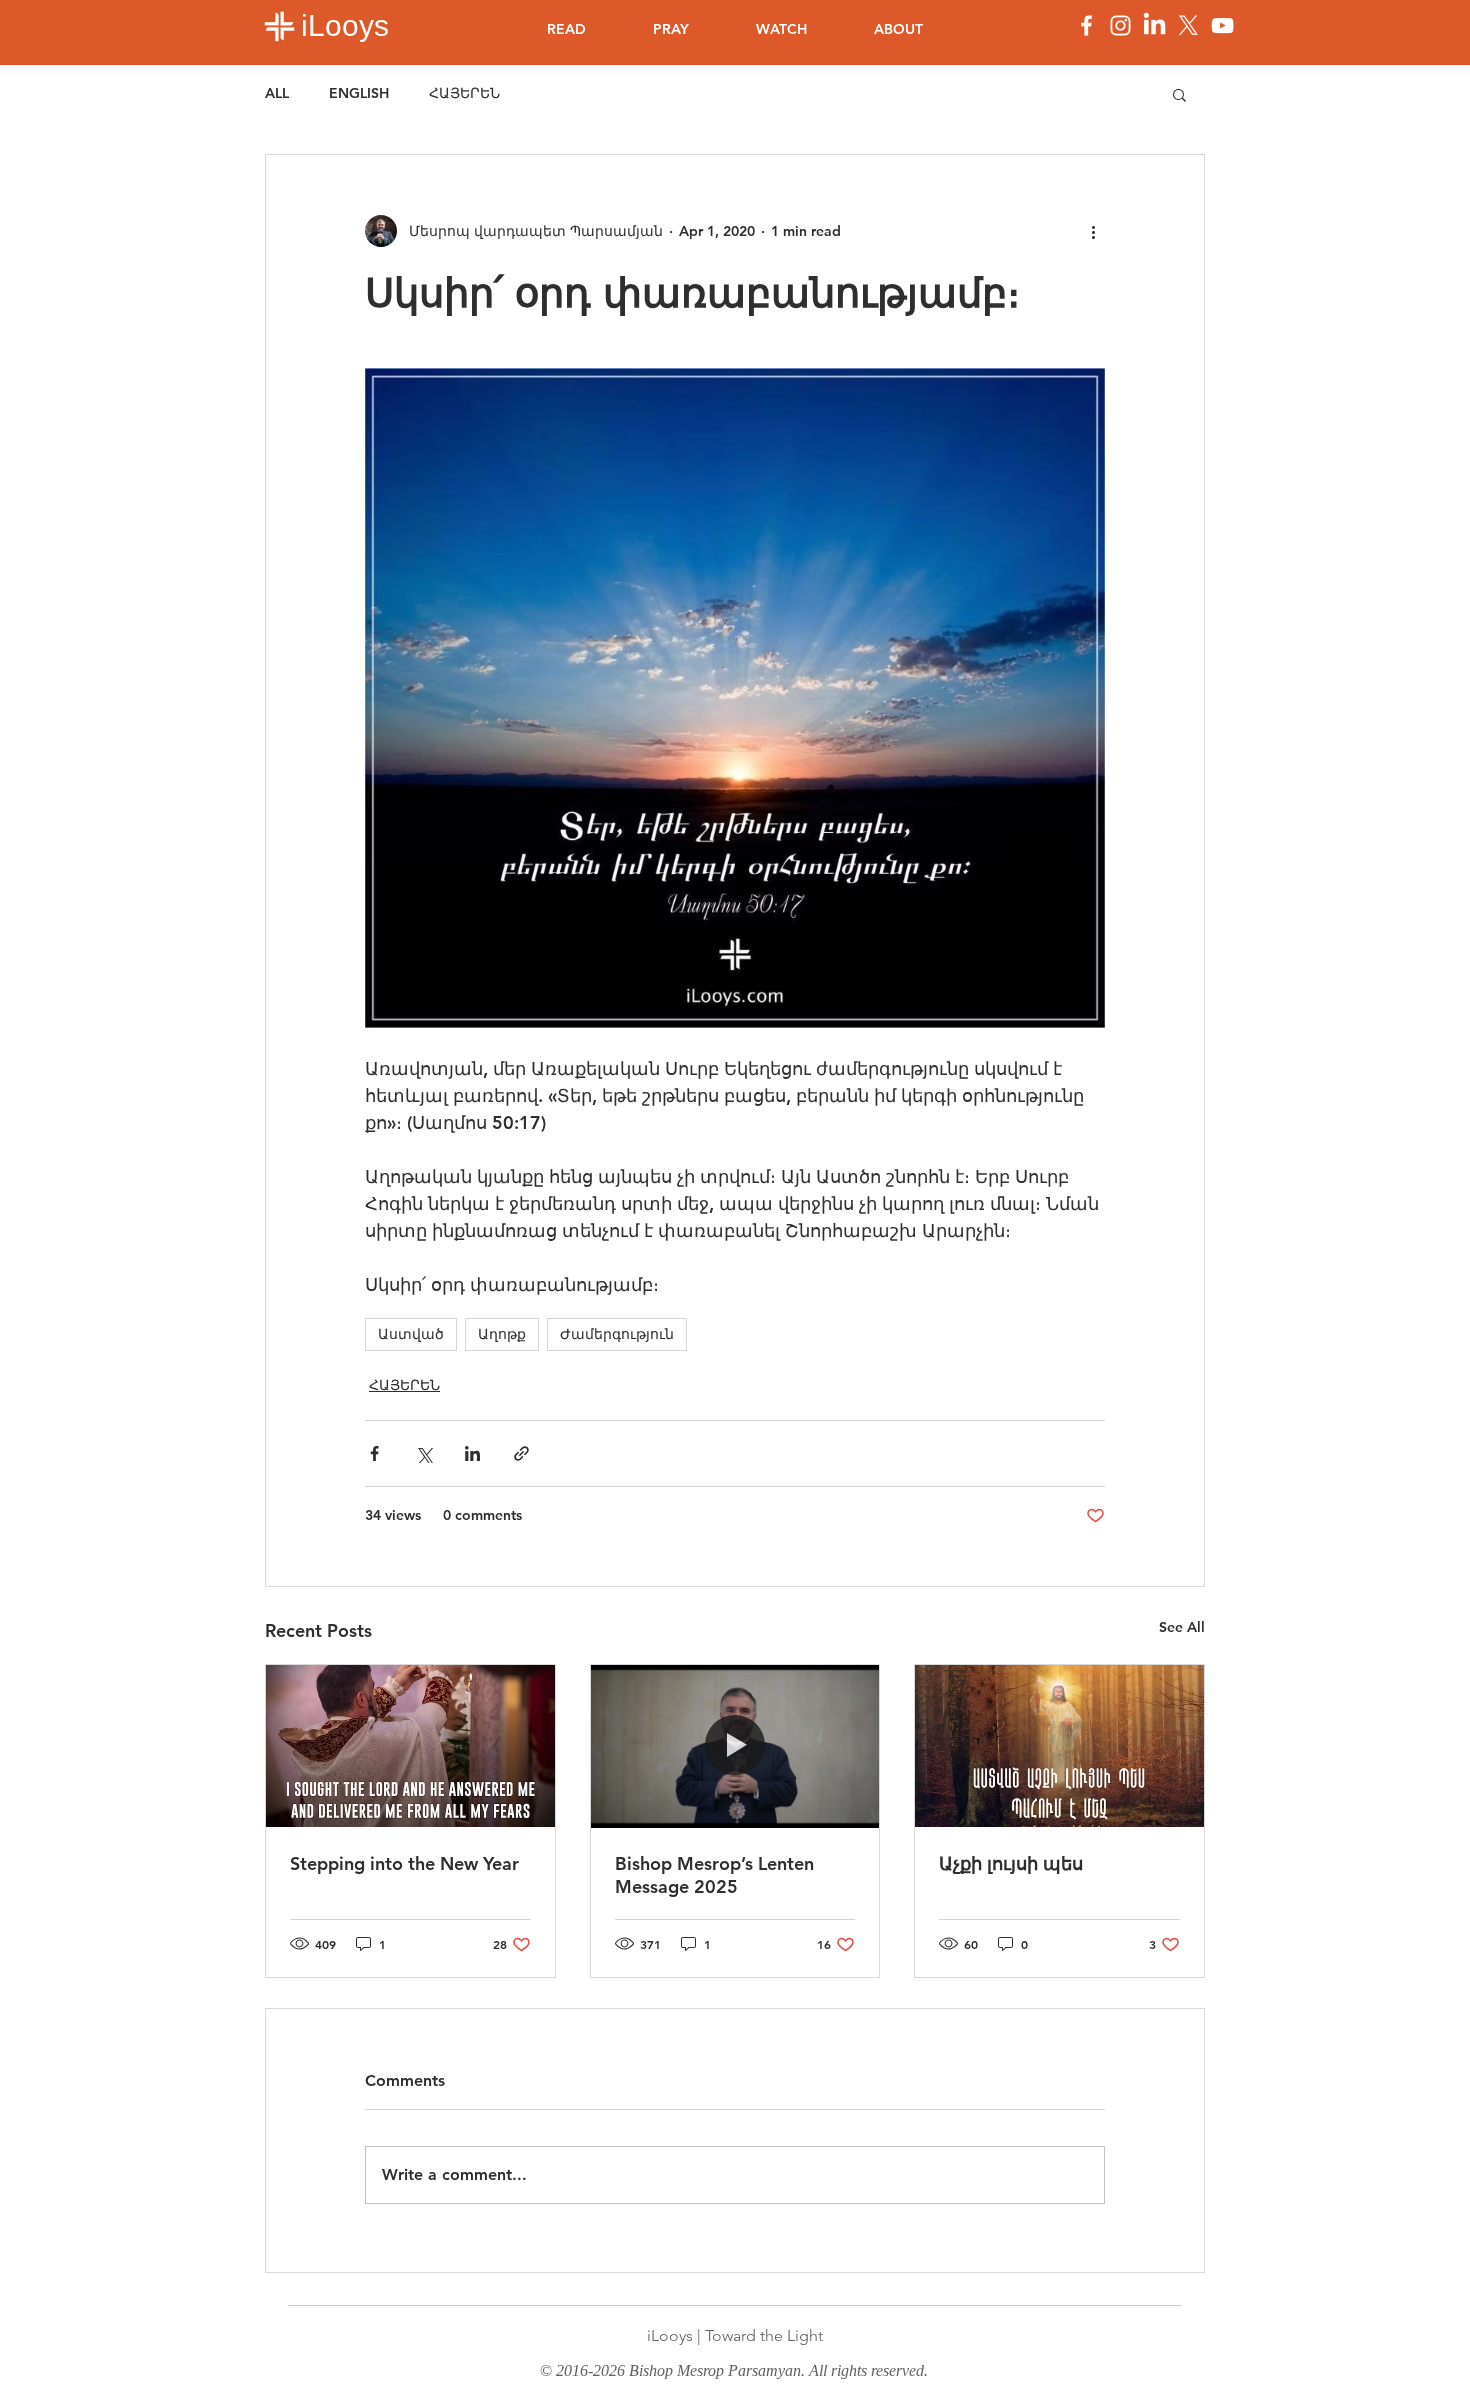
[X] (1188, 25)
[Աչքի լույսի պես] (1059, 1746)
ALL (277, 93)
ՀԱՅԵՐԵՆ (464, 93)
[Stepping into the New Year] (410, 1746)
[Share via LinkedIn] (472, 1453)
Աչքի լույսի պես (1011, 1863)
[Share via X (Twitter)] (423, 1453)
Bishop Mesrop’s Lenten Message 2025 (714, 1875)
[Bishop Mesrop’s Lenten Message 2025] (735, 1746)
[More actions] (1093, 231)
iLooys (345, 25)
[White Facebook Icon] (1086, 25)
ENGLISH (359, 93)
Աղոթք (502, 1334)
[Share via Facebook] (374, 1453)
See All (1182, 1627)
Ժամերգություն (617, 1334)
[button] (1179, 94)
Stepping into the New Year (404, 1863)
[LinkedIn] (1154, 25)
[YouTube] (1222, 25)
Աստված (411, 1334)
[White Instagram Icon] (1120, 25)
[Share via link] (521, 1453)
